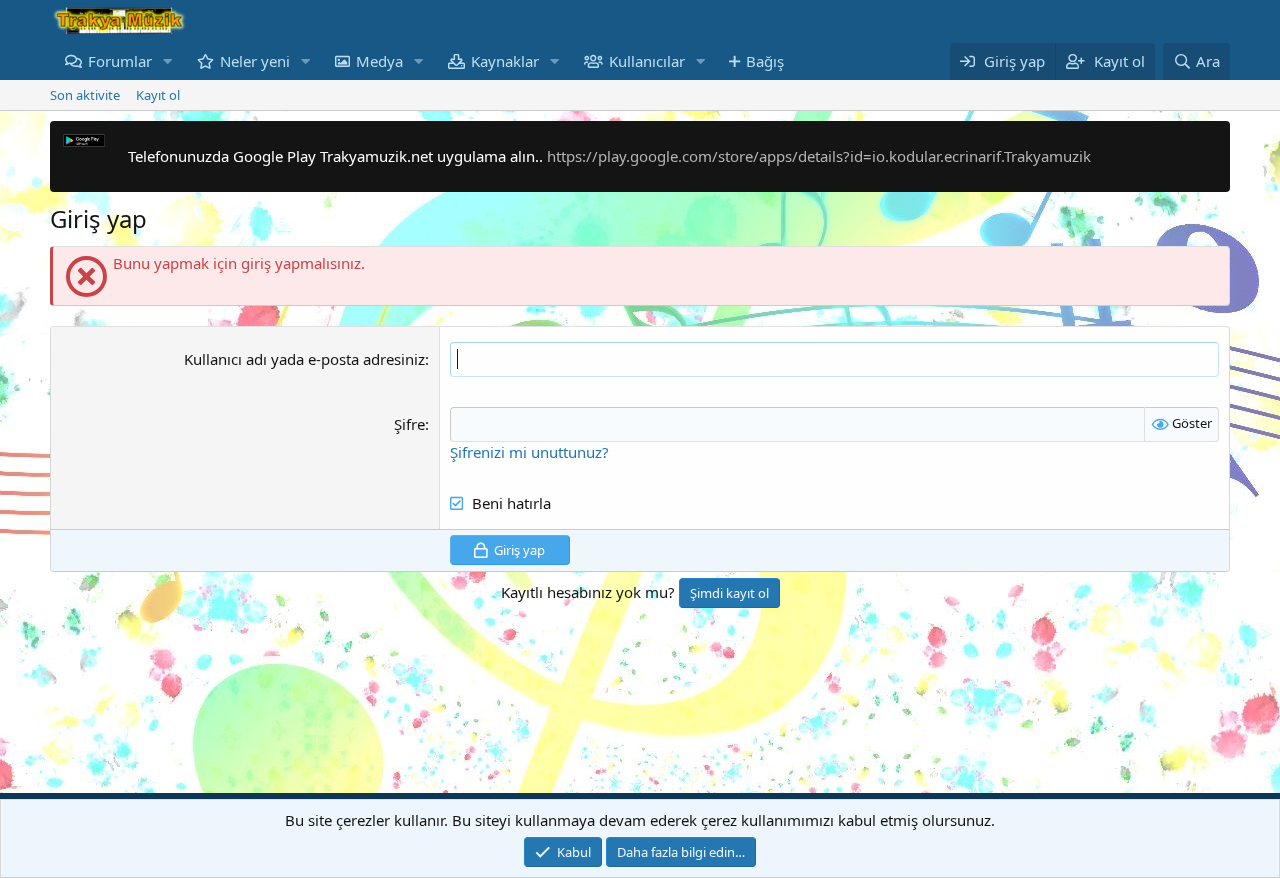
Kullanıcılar (647, 61)
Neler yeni (255, 61)
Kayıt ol (158, 95)
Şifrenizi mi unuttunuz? (529, 452)
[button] (168, 61)
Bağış (765, 61)
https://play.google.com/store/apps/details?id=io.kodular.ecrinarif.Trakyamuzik (819, 156)
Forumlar (120, 61)
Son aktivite (85, 95)
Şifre (409, 424)
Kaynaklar (505, 61)
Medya (379, 61)
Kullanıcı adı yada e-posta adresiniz (304, 359)
